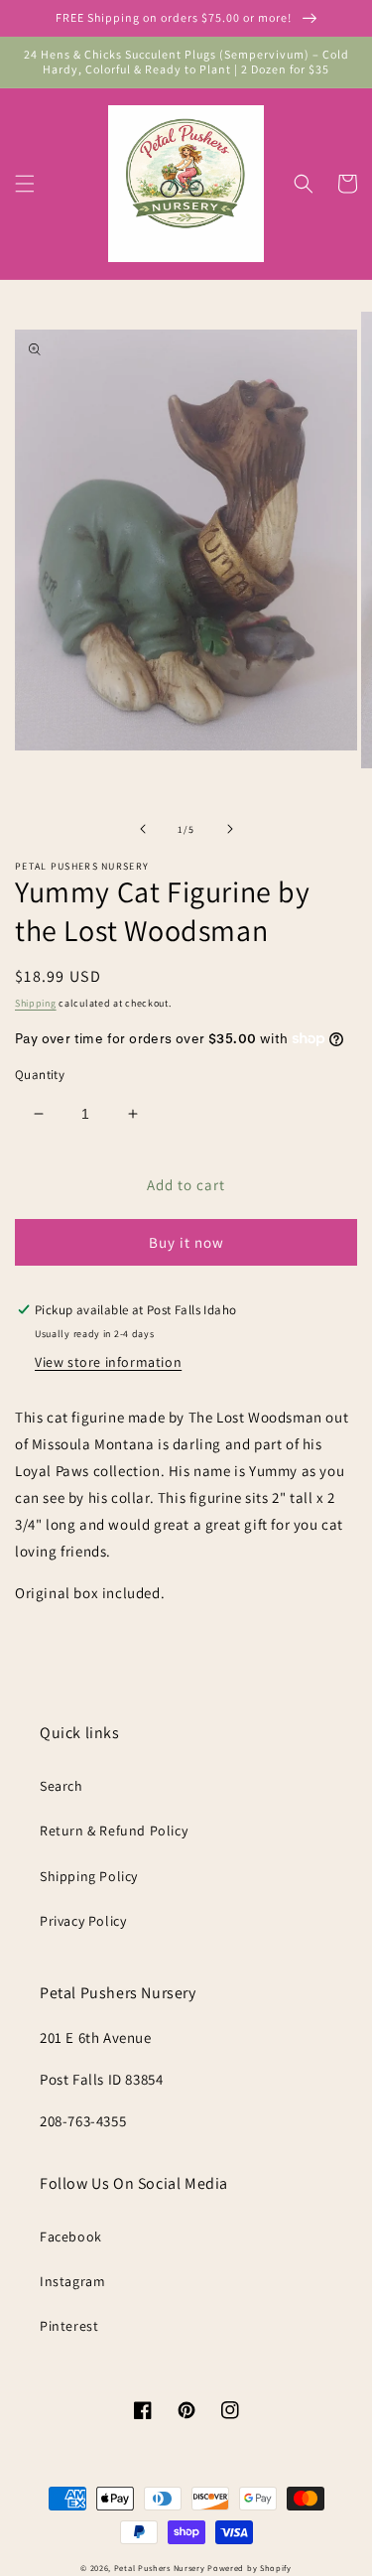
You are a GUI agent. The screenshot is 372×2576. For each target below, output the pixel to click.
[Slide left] (143, 829)
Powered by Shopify (249, 2568)
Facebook (71, 2237)
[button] (25, 184)
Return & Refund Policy (114, 1830)
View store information (108, 1362)
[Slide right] (230, 829)
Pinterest (69, 2326)
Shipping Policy (89, 1876)
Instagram (72, 2281)
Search (62, 1786)
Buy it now (186, 1242)
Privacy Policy (83, 1921)
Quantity (40, 1075)
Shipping (36, 1003)
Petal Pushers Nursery (160, 2568)
